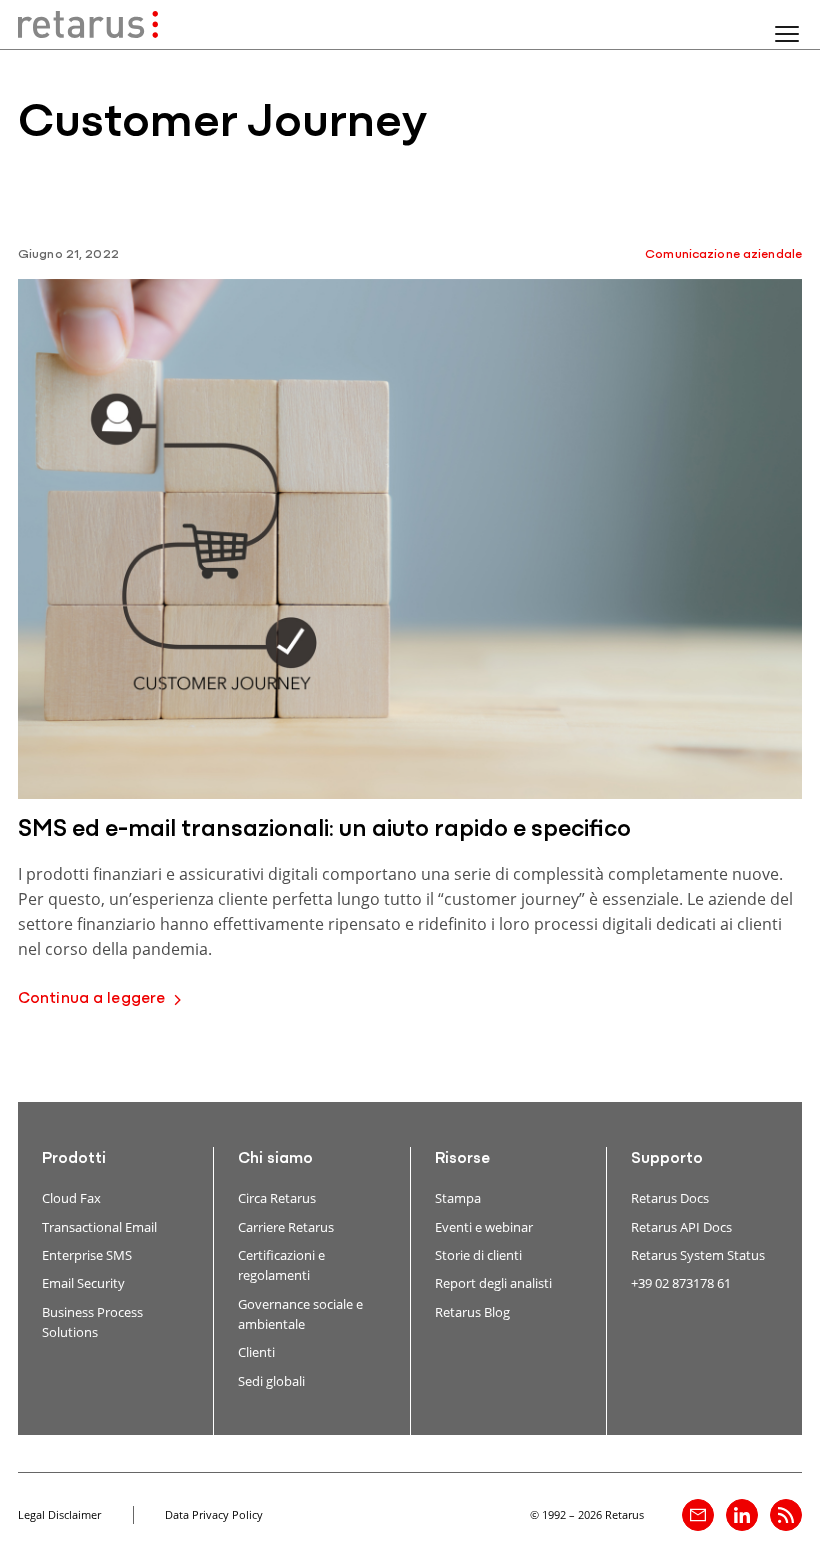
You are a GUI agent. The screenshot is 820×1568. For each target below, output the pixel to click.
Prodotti (74, 1159)
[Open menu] (787, 34)
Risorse (462, 1159)
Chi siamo (275, 1159)
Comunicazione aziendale (723, 254)
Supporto (667, 1159)
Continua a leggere (91, 999)
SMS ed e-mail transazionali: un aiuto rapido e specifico (324, 830)
